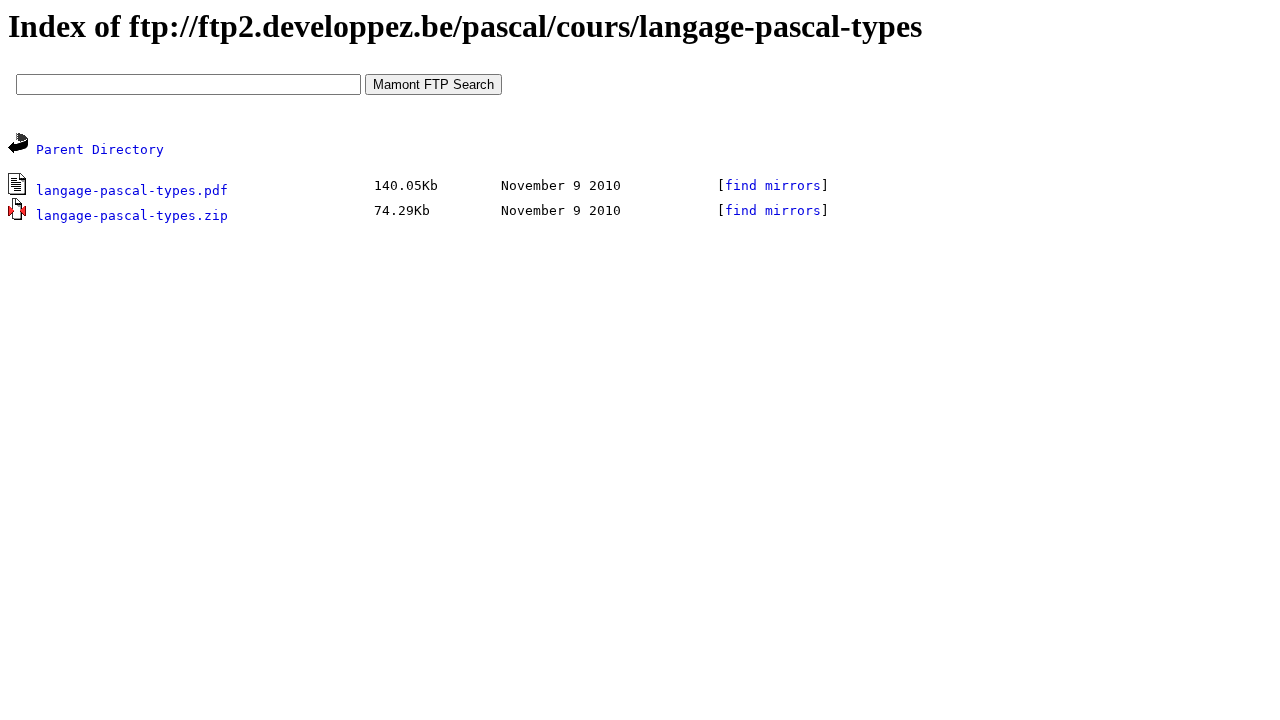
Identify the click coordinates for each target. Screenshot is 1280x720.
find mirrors (773, 185)
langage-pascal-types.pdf (132, 190)
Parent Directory (100, 149)
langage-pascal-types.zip (132, 215)
